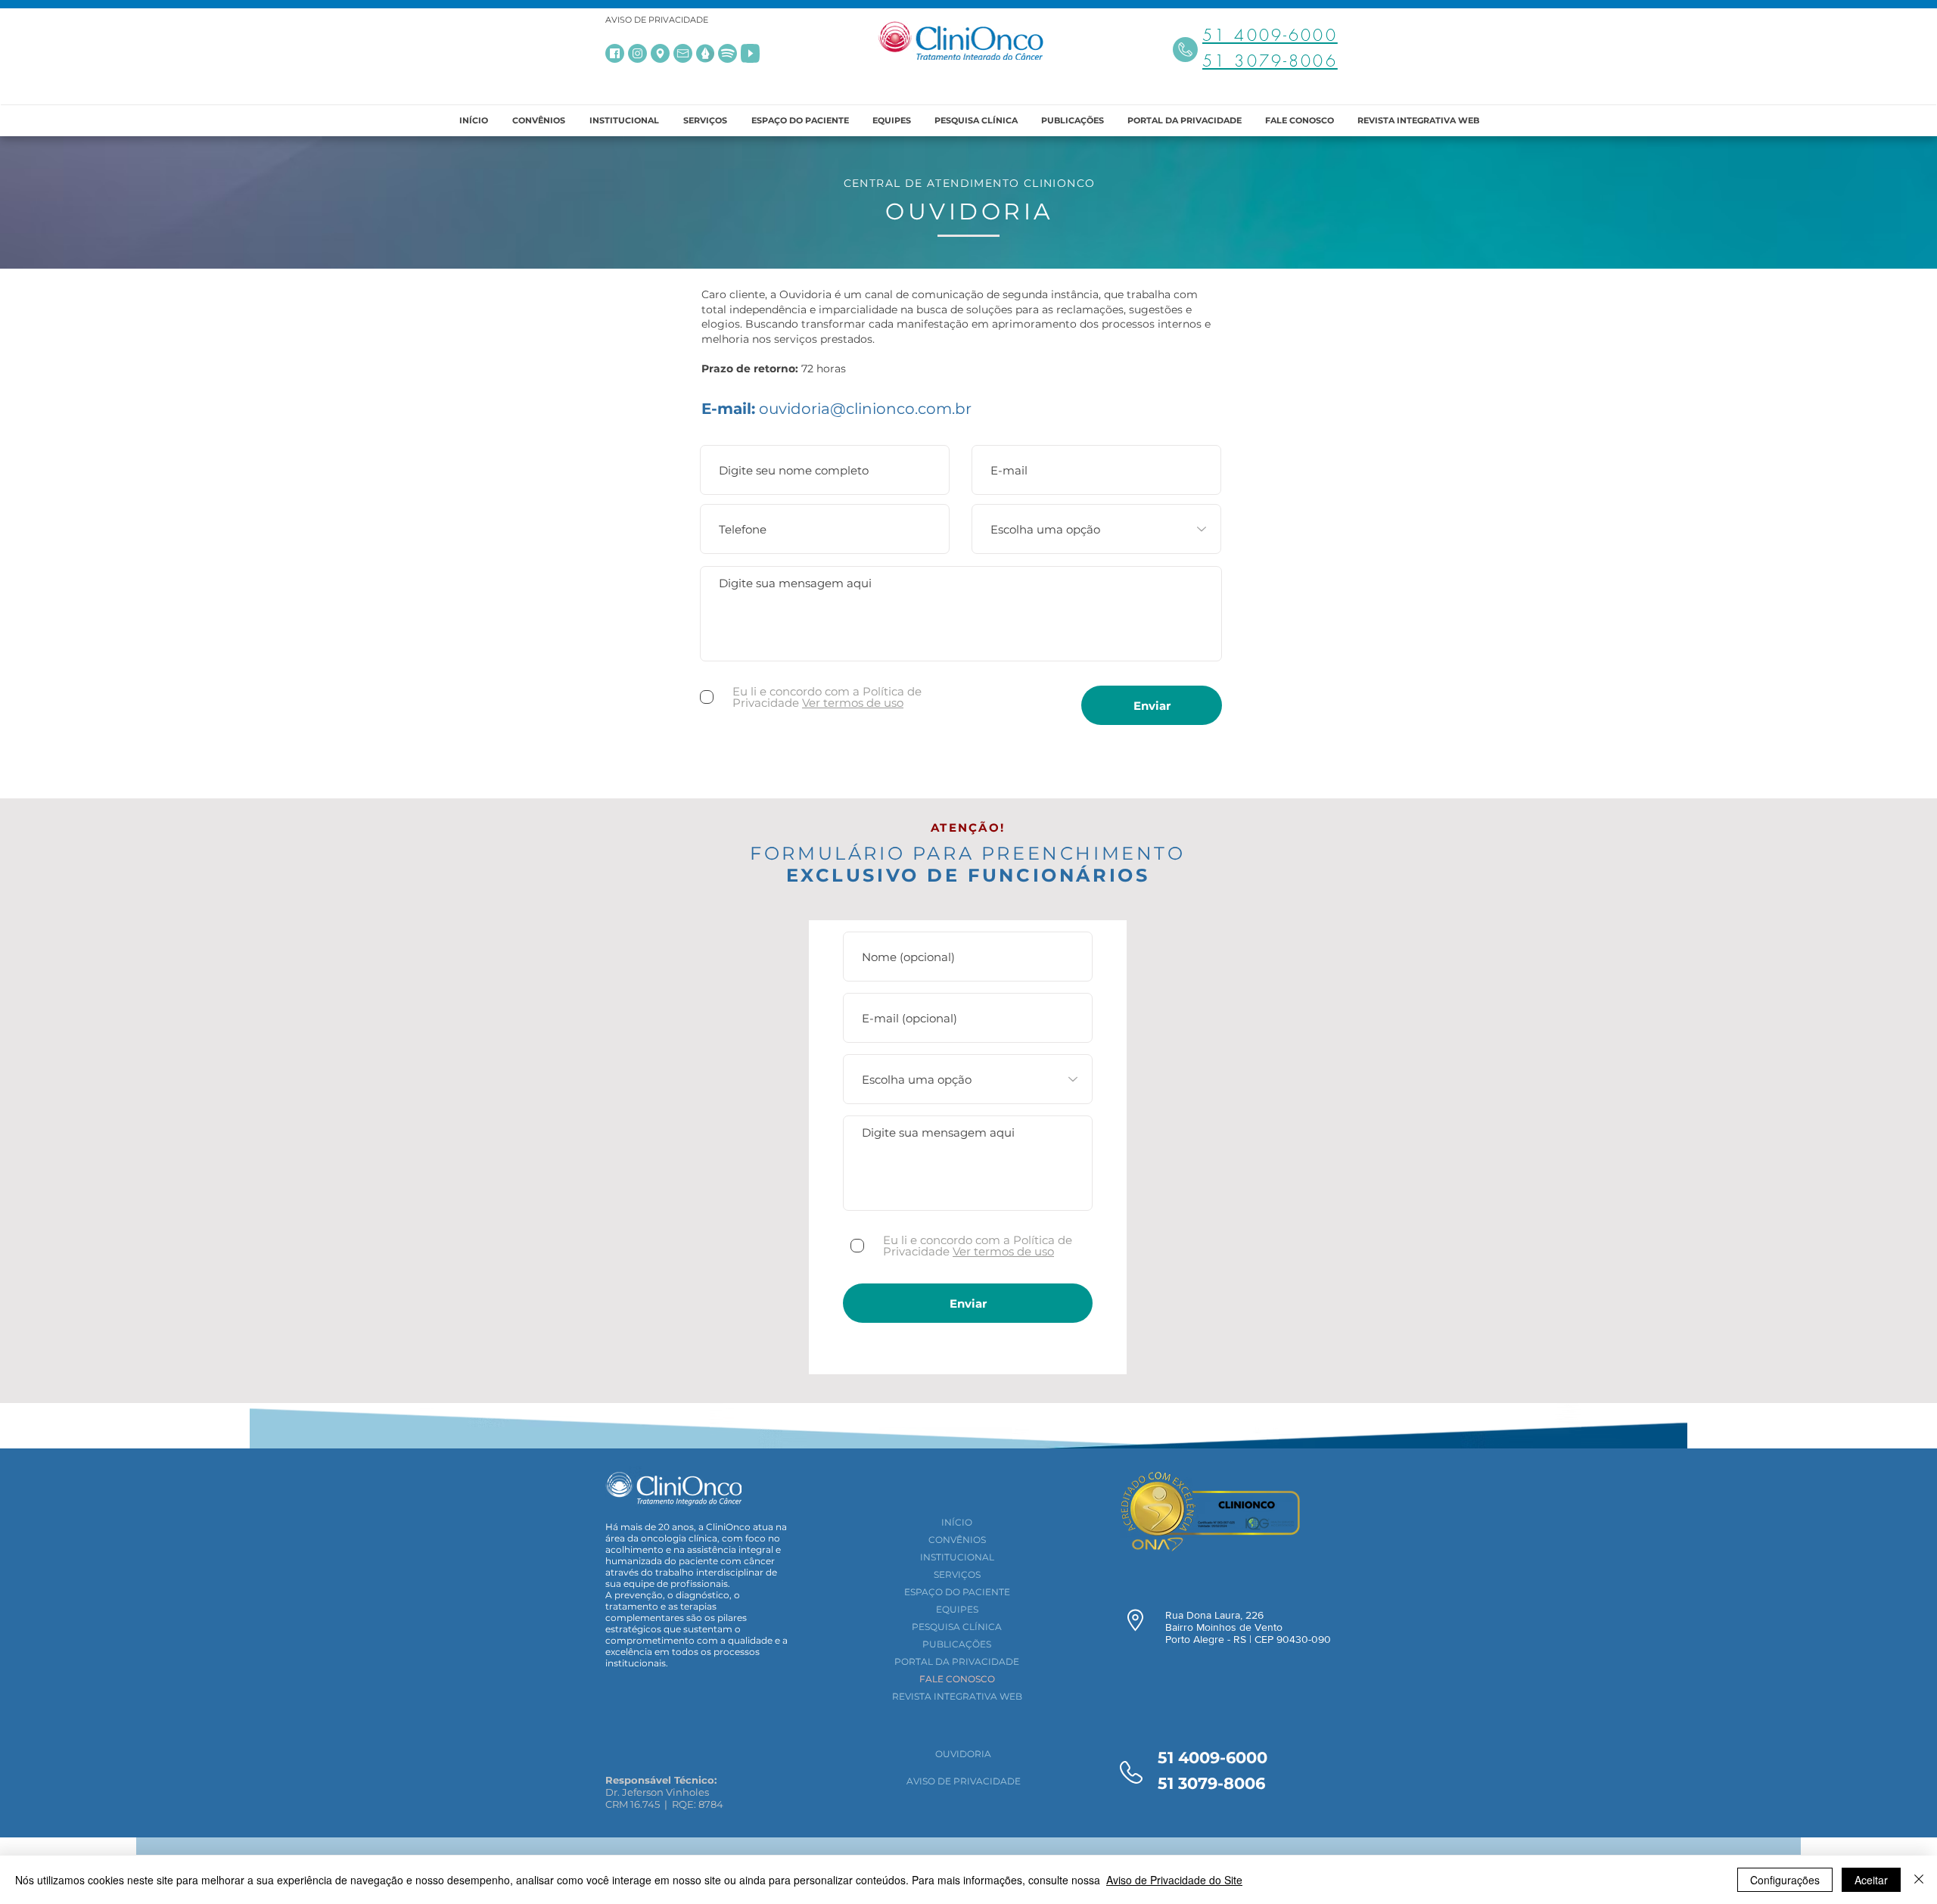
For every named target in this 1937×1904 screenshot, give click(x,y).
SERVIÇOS (957, 1574)
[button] (624, 121)
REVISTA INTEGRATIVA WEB (957, 1696)
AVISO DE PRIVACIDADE (657, 20)
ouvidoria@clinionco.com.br (865, 409)
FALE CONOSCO (957, 1679)
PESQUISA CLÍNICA (957, 1627)
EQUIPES (957, 1609)
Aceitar (1871, 1880)
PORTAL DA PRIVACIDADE (957, 1661)
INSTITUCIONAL (957, 1557)
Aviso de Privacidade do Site (1174, 1880)
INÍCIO (957, 1522)
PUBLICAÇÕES (957, 1644)
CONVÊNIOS (957, 1540)
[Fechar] (1919, 1880)
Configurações (1785, 1880)
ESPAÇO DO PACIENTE (957, 1592)
